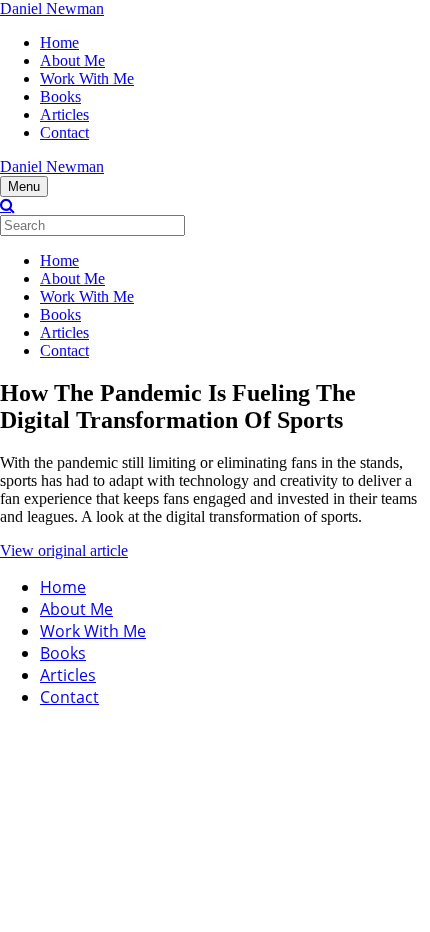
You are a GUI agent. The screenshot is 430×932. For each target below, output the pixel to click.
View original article (64, 550)
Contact (64, 132)
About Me (72, 60)
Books (60, 96)
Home (59, 42)
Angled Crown (216, 732)
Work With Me (87, 78)
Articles (64, 114)
